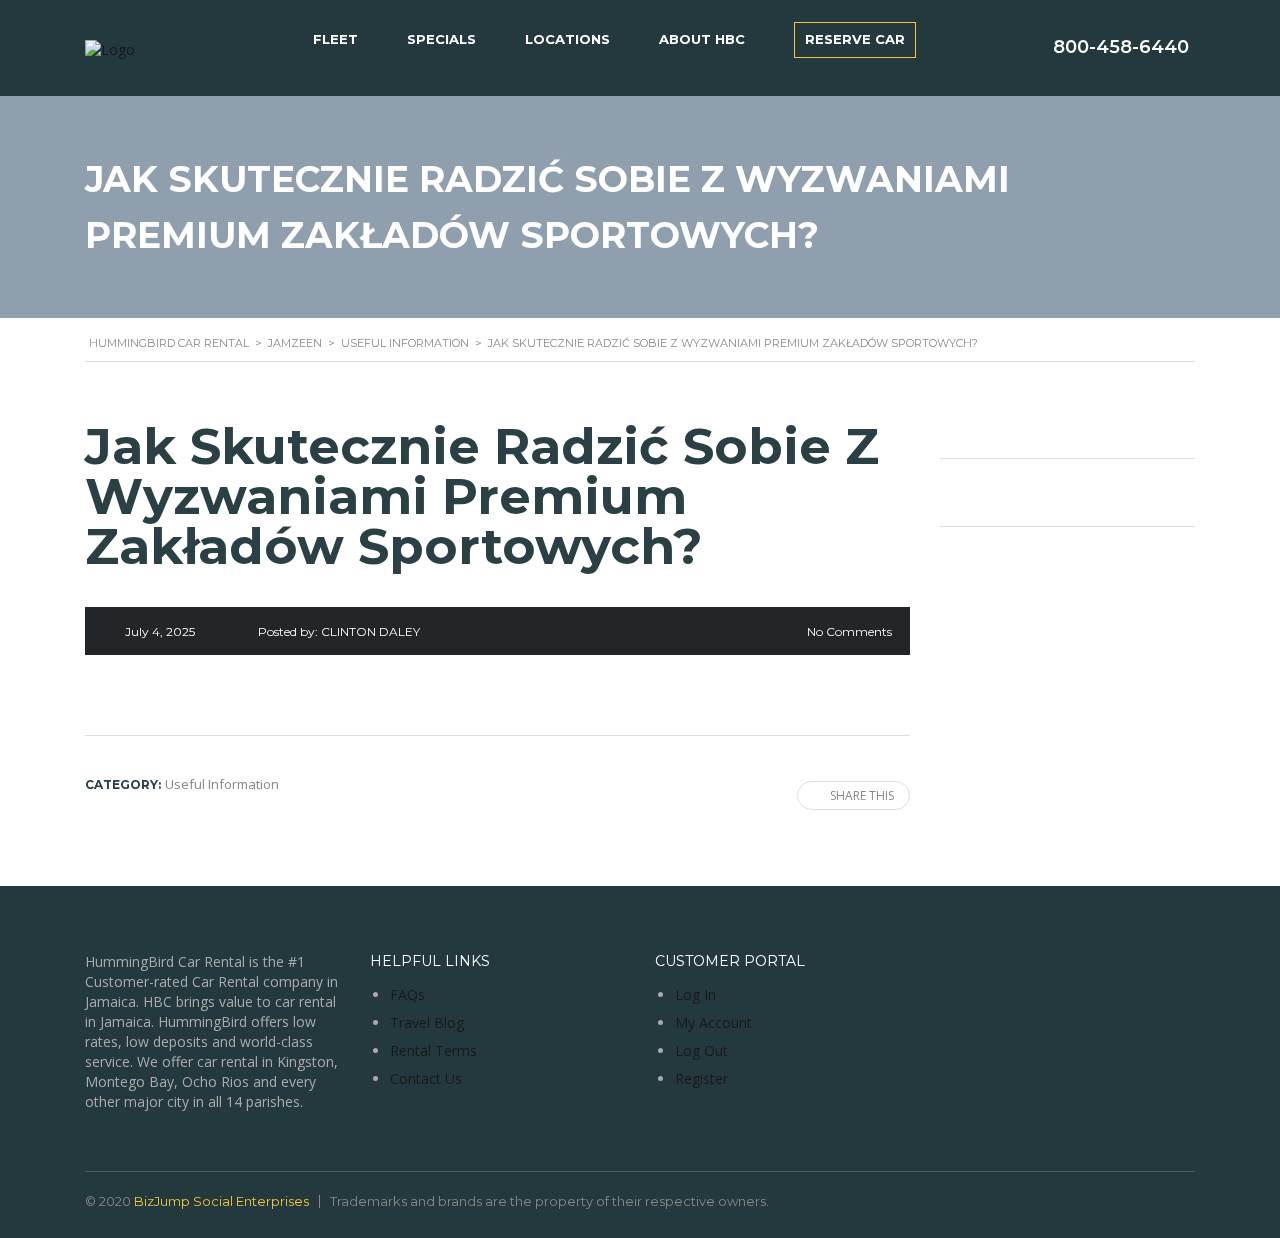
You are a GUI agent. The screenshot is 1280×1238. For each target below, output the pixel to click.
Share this (862, 795)
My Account (713, 1022)
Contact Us (426, 1078)
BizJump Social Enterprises (221, 1201)
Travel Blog (427, 1022)
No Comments (849, 631)
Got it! (1185, 48)
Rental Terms (433, 1050)
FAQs (407, 994)
